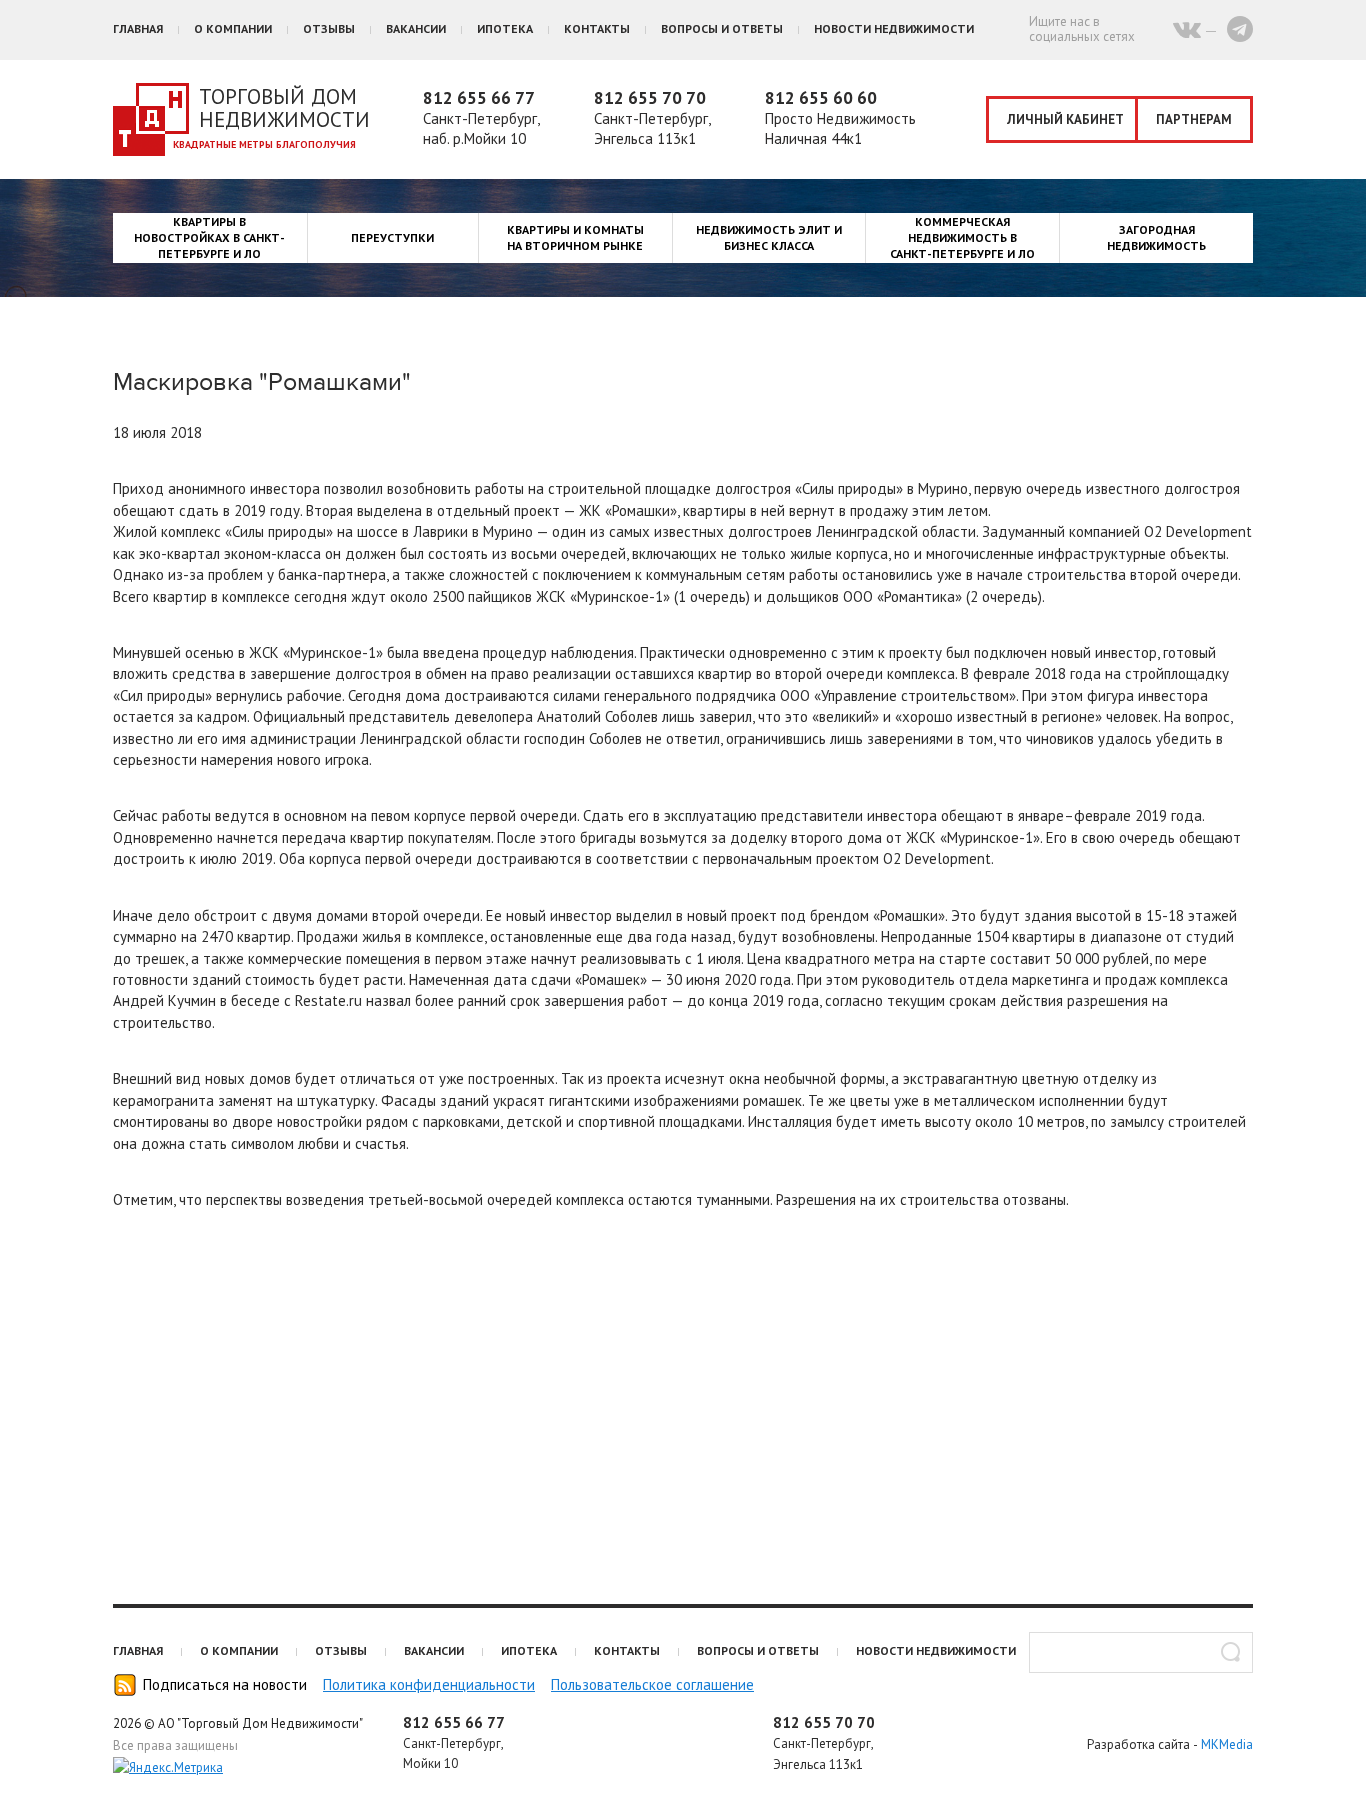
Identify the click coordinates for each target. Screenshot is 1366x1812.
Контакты (597, 28)
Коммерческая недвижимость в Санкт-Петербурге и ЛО (962, 237)
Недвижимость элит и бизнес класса (769, 237)
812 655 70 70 (650, 98)
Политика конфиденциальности (429, 1684)
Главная (138, 28)
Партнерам (1194, 119)
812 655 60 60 (821, 98)
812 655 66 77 (479, 98)
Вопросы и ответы (722, 28)
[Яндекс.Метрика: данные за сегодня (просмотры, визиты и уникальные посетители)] (168, 1768)
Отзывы (329, 28)
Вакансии (416, 28)
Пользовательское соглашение (652, 1684)
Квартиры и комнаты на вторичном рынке (575, 237)
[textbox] (1141, 1652)
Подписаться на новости (225, 1684)
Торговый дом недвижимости (284, 108)
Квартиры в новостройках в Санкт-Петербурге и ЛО (209, 237)
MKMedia (1227, 1744)
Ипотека (505, 28)
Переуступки (392, 237)
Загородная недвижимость (1156, 237)
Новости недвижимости (894, 28)
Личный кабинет (1065, 119)
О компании (233, 28)
